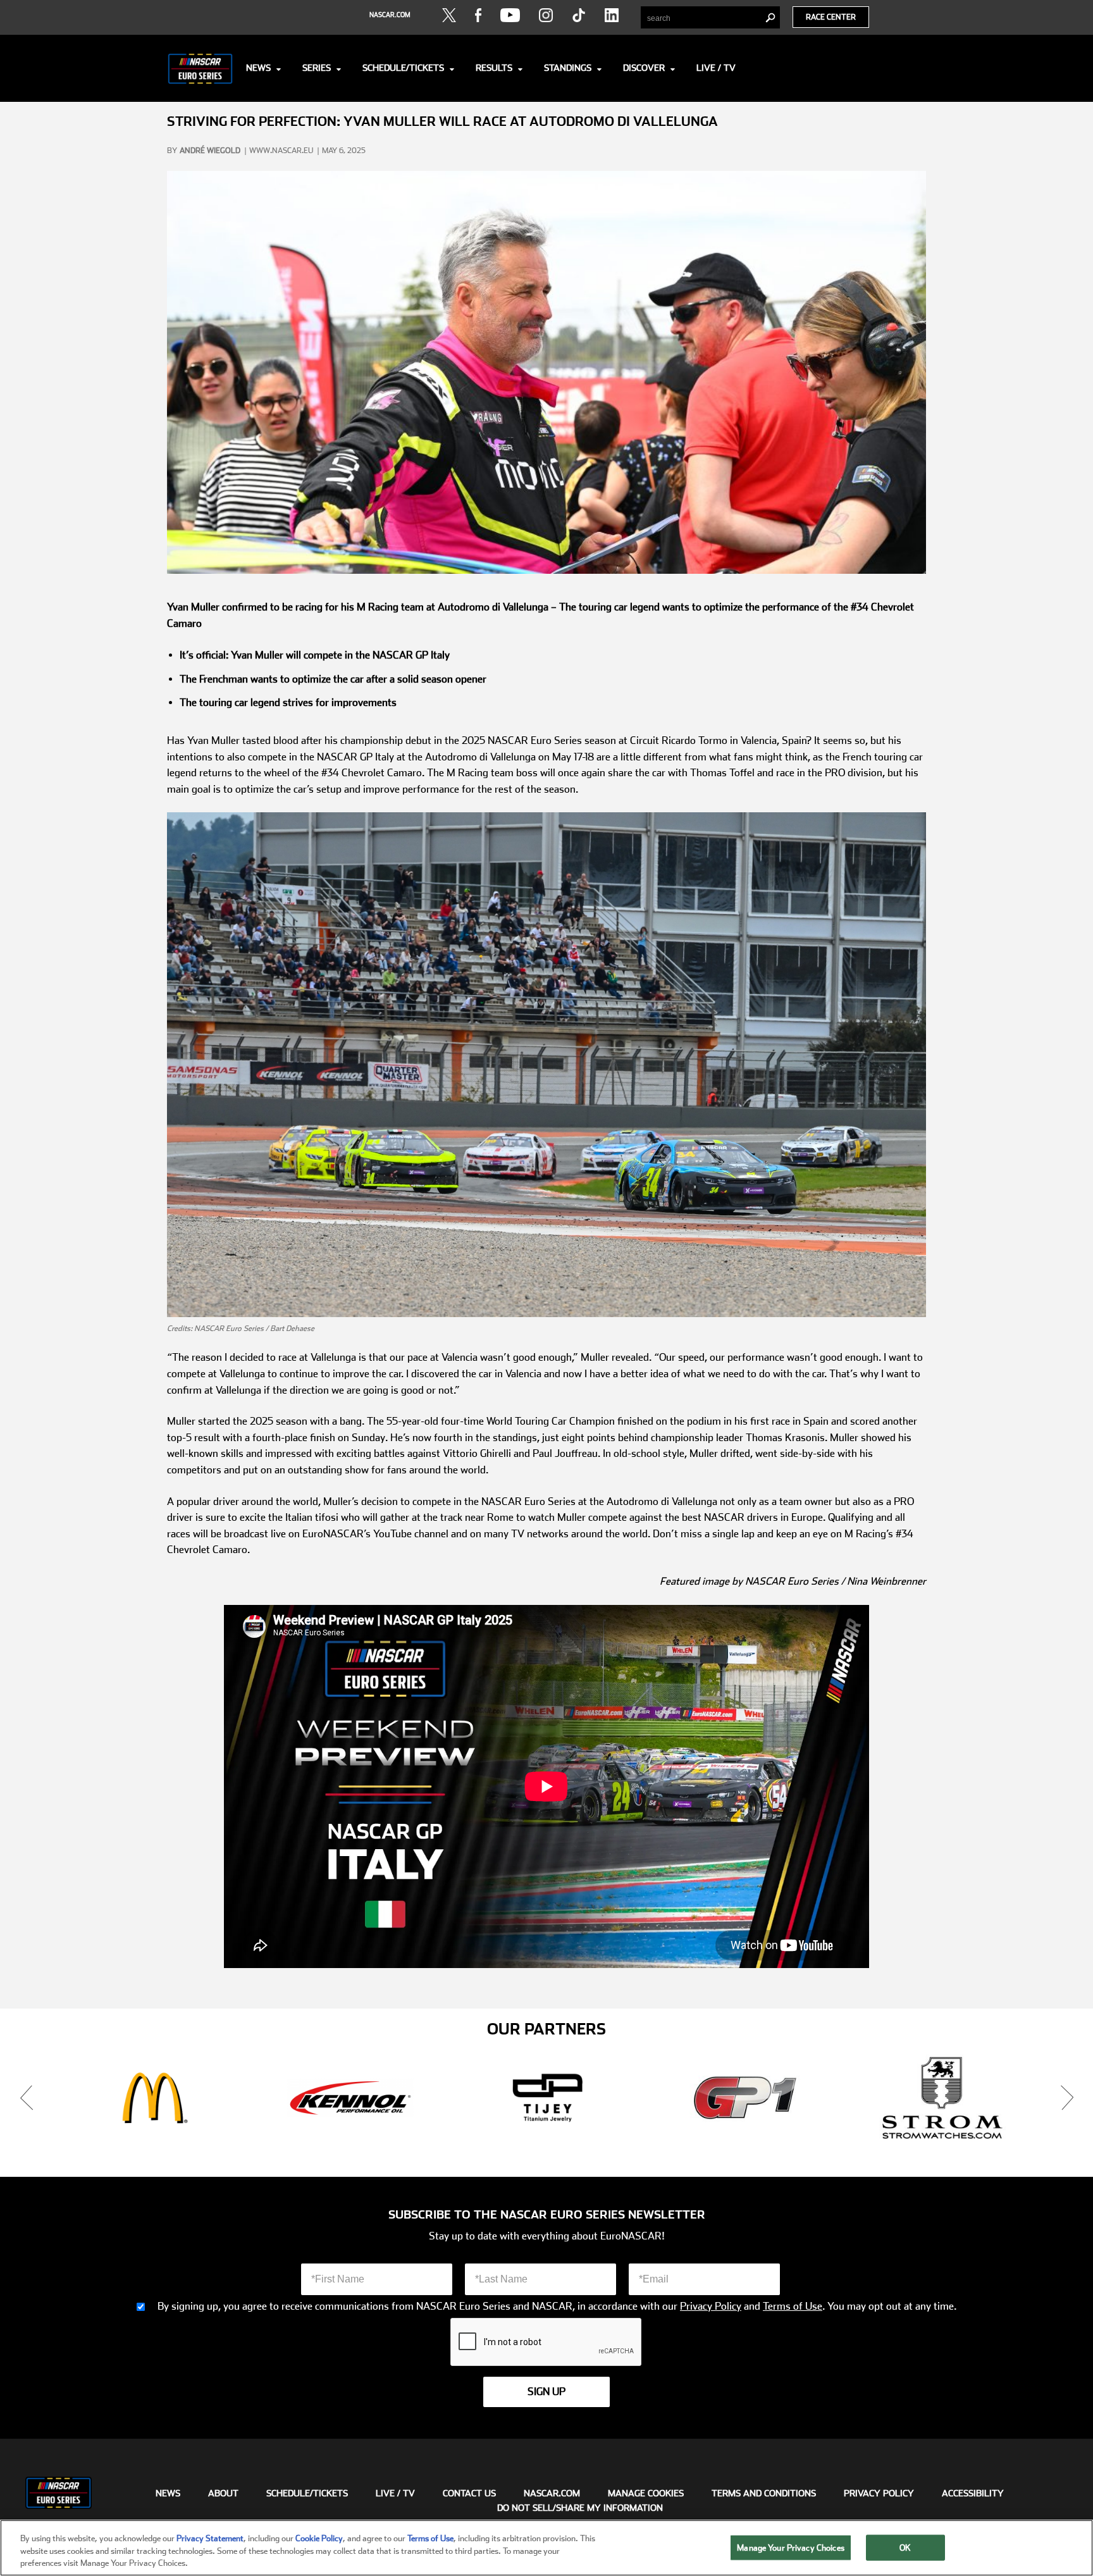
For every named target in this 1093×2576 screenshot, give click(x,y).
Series (317, 68)
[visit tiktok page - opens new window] (579, 15)
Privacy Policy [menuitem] (879, 2492)
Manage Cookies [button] (646, 2492)
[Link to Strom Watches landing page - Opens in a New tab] (942, 2098)
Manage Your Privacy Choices (791, 2547)
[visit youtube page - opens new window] (510, 15)
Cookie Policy (319, 2538)
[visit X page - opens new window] (449, 15)
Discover (644, 68)
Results (494, 68)
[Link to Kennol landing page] (350, 2098)
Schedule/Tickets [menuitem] (307, 2492)
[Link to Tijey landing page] (548, 2098)
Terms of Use (793, 2307)
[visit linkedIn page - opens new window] (612, 15)
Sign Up (546, 2392)
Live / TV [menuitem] (395, 2492)
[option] (153, 2098)
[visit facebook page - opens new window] (478, 15)
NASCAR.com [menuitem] (552, 2492)
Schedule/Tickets (403, 68)
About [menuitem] (223, 2492)
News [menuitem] (168, 2492)
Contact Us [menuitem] (469, 2492)
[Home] (200, 68)
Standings (568, 68)
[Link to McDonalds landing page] (153, 2098)
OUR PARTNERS (546, 2029)
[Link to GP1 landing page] (745, 2098)
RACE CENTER (831, 17)
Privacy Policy (711, 2307)
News (258, 68)
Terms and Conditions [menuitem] (764, 2492)
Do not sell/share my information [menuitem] (580, 2507)
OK (905, 2547)
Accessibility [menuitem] (973, 2492)
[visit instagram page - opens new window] (546, 15)
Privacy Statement (210, 2538)
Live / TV (716, 68)
